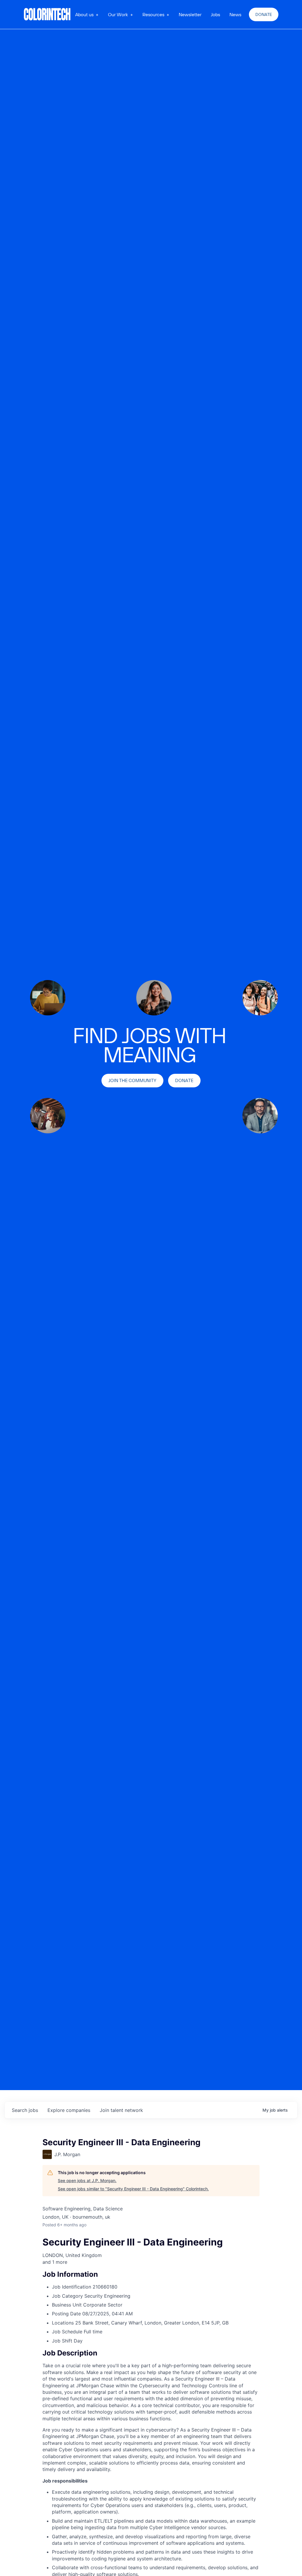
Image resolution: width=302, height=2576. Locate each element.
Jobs (215, 14)
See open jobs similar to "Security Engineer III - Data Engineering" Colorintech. (133, 2189)
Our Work (118, 14)
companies (69, 2110)
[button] (87, 14)
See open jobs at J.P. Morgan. (87, 2180)
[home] (47, 14)
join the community (132, 1080)
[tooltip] (151, 2262)
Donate (264, 14)
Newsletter (190, 14)
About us (84, 14)
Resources (153, 14)
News (235, 14)
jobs (25, 2110)
